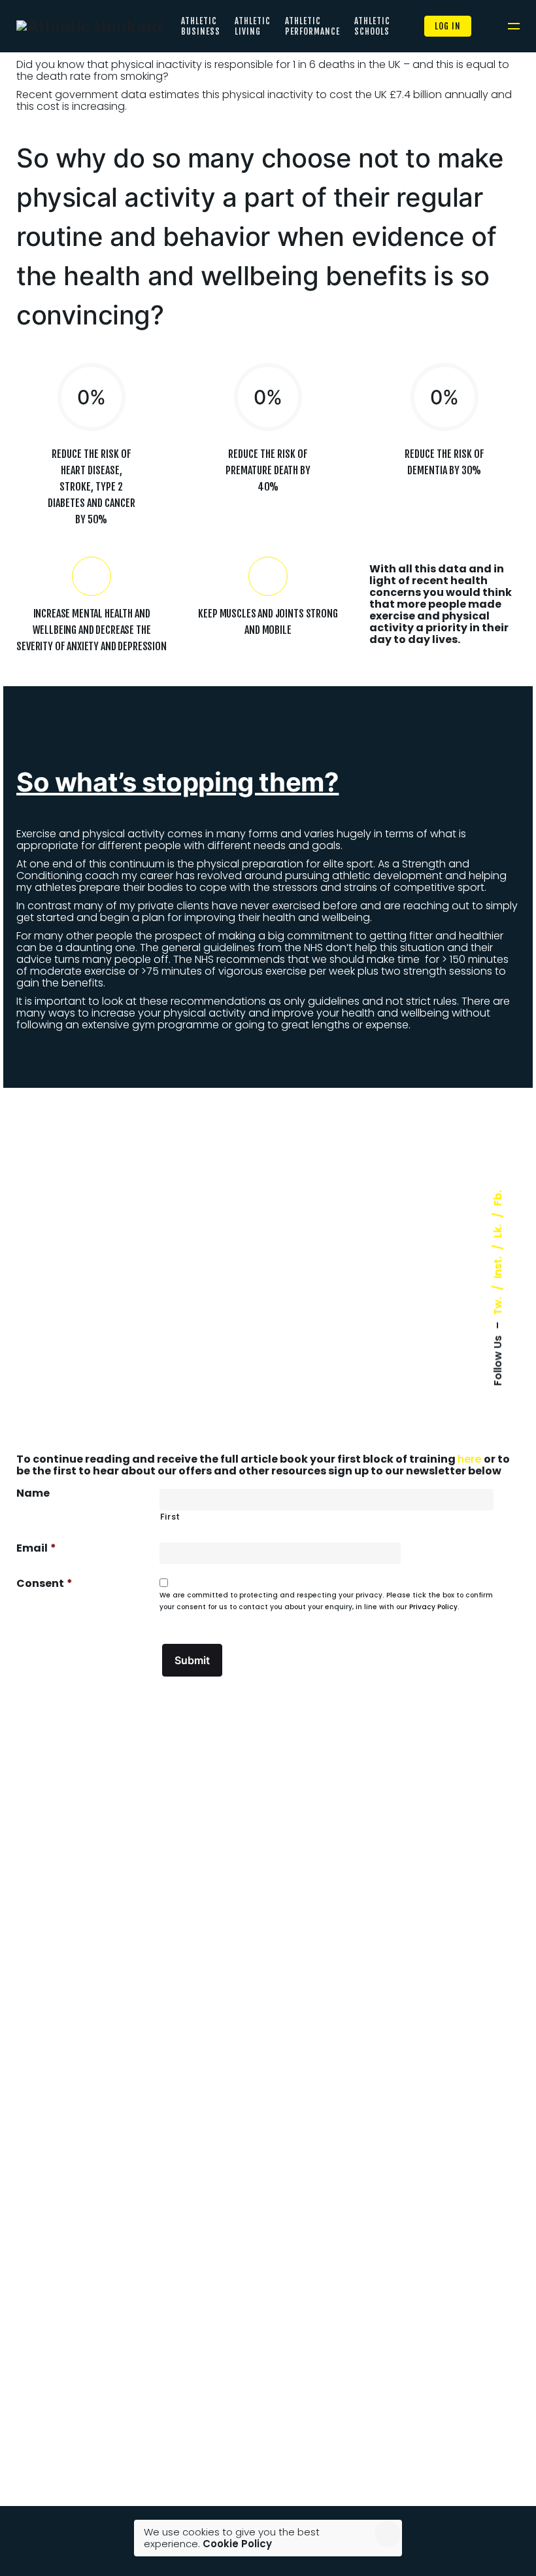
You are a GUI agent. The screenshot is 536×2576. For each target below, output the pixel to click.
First (170, 1517)
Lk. (498, 1231)
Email (36, 1548)
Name (33, 1493)
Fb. (498, 1198)
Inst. (498, 1268)
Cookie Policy (237, 2544)
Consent (44, 1584)
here (471, 1459)
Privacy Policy (433, 1607)
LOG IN (448, 26)
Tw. (498, 1306)
